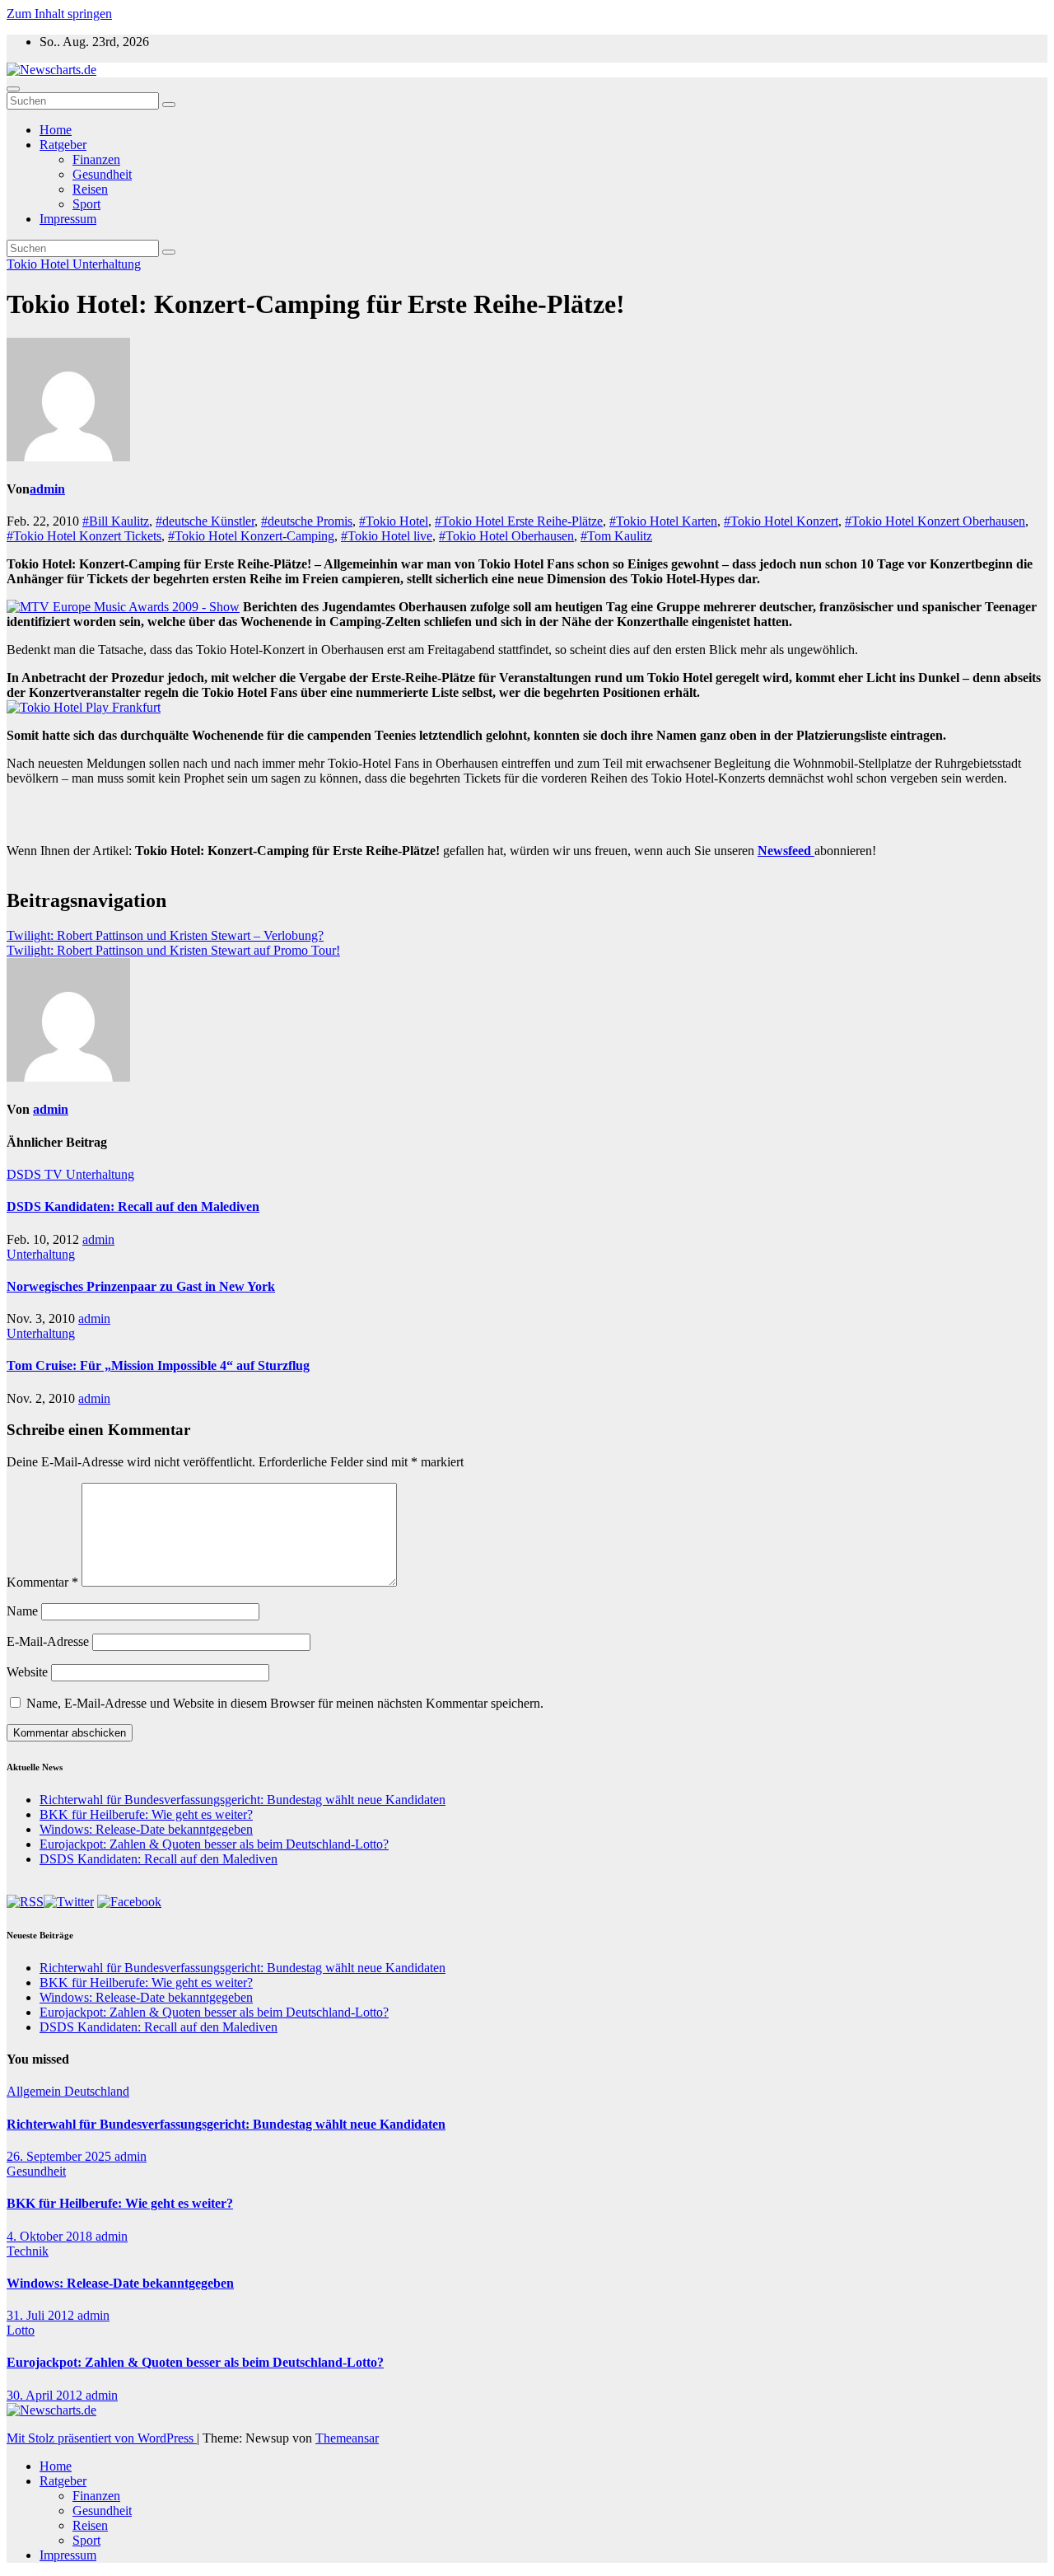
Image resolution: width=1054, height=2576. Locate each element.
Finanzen (96, 159)
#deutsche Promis (307, 521)
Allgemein (35, 2091)
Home (56, 130)
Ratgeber (63, 145)
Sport (86, 204)
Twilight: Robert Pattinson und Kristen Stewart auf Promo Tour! (173, 950)
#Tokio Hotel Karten (663, 521)
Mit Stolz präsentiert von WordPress (102, 2438)
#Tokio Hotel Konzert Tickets (84, 536)
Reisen (90, 189)
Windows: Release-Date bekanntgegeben (146, 1829)
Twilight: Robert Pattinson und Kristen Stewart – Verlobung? (165, 935)
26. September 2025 (61, 2156)
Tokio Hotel (40, 264)
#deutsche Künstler (205, 521)
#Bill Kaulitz (116, 521)
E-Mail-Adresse (48, 1641)
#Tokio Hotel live (387, 536)
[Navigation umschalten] (13, 89)
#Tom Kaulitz (616, 536)
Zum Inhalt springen (59, 14)
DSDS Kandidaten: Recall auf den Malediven (133, 1206)
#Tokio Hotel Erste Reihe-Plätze (519, 521)
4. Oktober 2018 (51, 2236)
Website (27, 1672)
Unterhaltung (107, 264)
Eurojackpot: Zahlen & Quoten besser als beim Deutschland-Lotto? (214, 1844)
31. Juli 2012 (42, 2315)
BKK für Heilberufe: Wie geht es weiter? (146, 1814)
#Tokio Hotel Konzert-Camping (251, 536)
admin (47, 489)
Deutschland (97, 2091)
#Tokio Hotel (394, 521)
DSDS (26, 1174)
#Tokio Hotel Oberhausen (506, 536)
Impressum (68, 219)
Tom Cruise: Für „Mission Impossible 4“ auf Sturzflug (158, 1365)
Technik (28, 2251)
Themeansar (347, 2438)
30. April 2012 (46, 2395)
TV (55, 1174)
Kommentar (42, 1582)
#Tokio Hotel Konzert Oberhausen (935, 521)
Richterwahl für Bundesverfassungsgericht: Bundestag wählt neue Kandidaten (243, 1800)
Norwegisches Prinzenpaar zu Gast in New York (141, 1286)
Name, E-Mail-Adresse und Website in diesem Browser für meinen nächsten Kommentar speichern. (285, 1703)
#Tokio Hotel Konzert (781, 521)
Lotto (21, 2330)
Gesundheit (102, 174)
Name (22, 1611)
